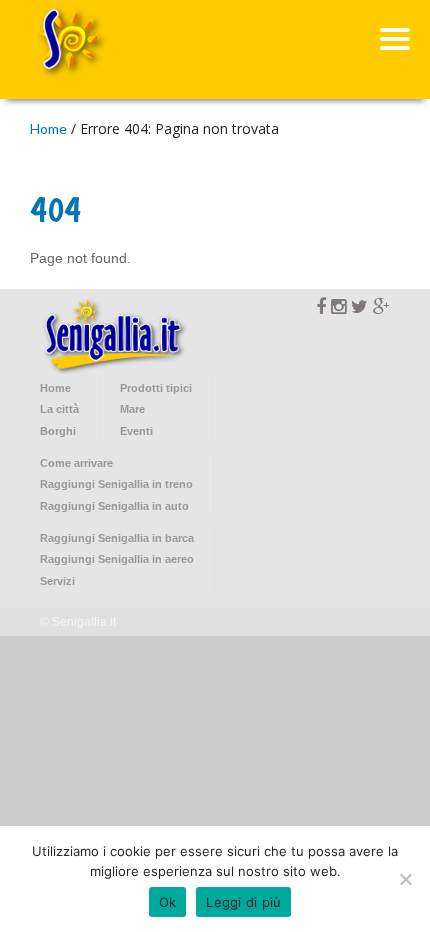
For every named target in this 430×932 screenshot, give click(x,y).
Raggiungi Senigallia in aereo (117, 559)
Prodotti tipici (156, 388)
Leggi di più (243, 902)
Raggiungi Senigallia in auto (114, 506)
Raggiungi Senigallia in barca (117, 538)
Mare (132, 409)
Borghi (58, 431)
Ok (168, 902)
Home (48, 128)
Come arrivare (76, 463)
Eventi (136, 431)
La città (59, 409)
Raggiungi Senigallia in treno (116, 484)
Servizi (57, 581)
